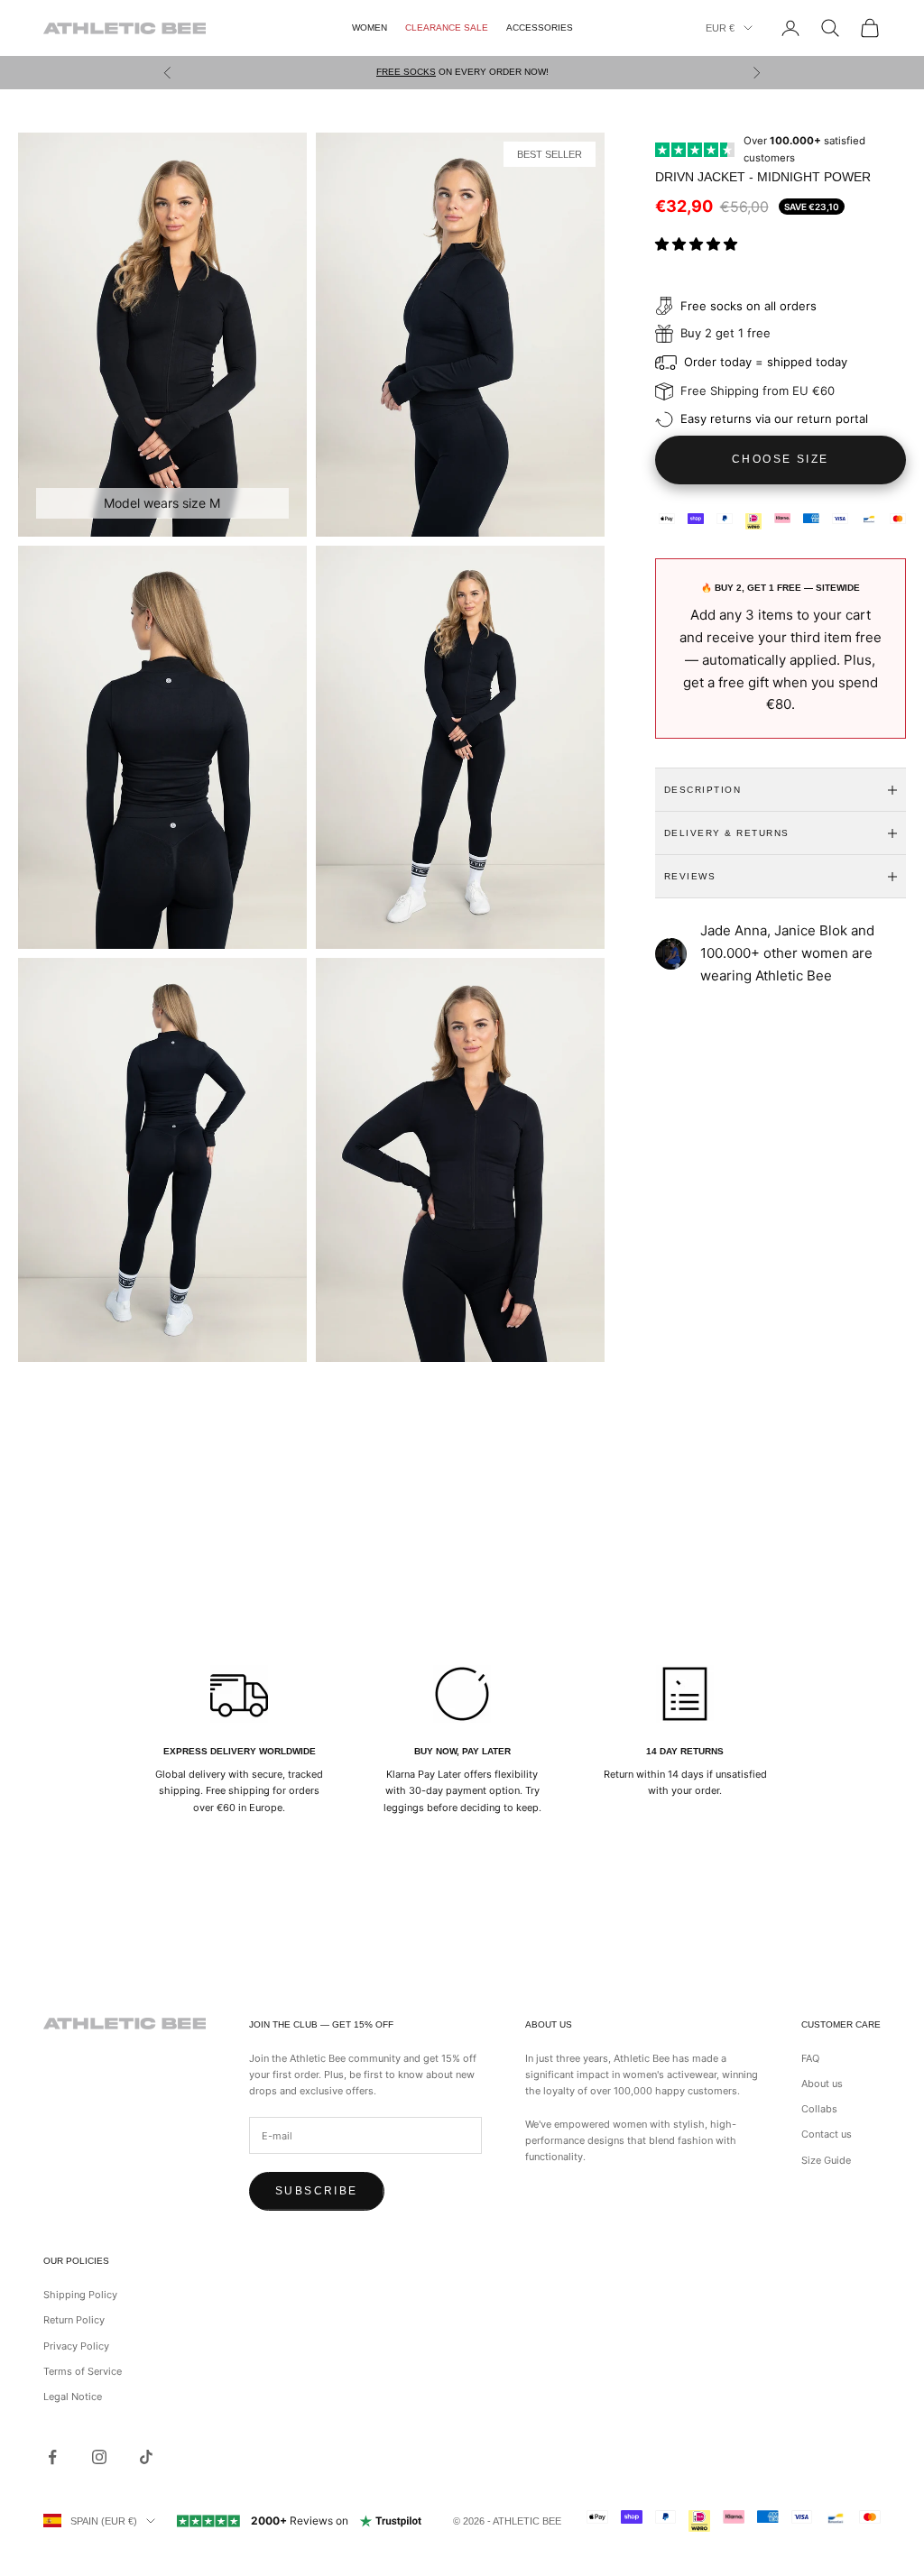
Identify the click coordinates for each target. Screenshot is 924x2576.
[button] (698, 244)
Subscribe (317, 2191)
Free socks (406, 72)
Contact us (827, 2134)
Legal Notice (73, 2397)
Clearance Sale (447, 28)
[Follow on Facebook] (52, 2457)
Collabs (819, 2109)
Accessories (540, 28)
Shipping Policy (80, 2295)
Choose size (780, 459)
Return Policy (74, 2320)
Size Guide (826, 2160)
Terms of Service (83, 2371)
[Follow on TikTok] (146, 2457)
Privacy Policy (76, 2346)
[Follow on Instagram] (99, 2457)
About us (822, 2084)
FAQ (810, 2058)
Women (370, 28)
